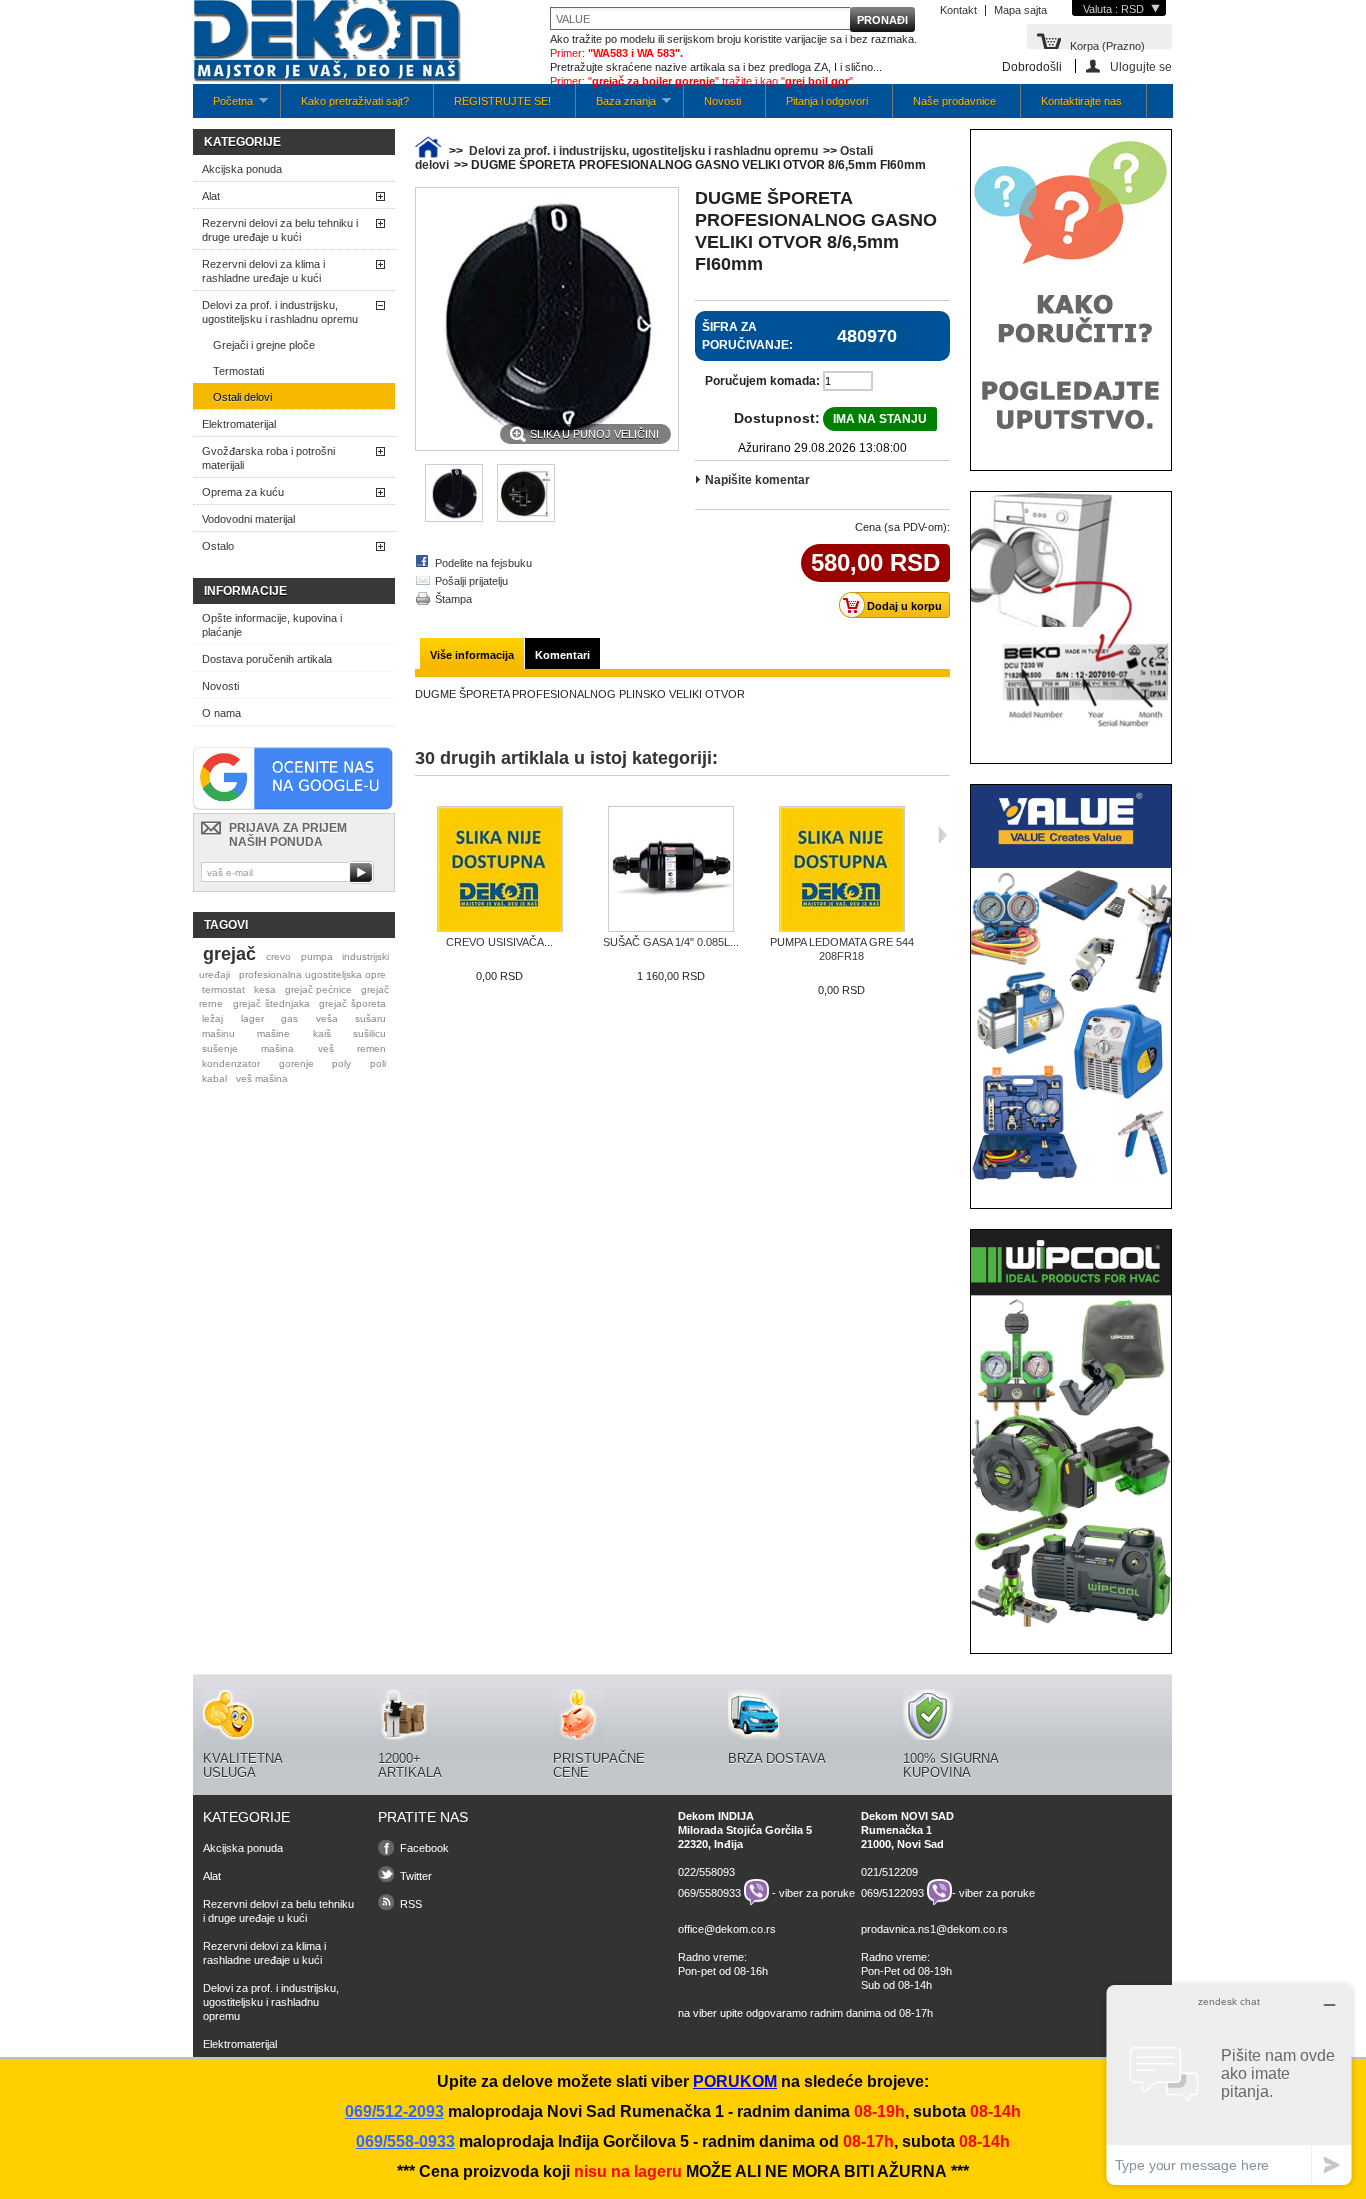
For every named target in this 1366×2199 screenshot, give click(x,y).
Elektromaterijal (239, 424)
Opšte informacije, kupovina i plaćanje (272, 625)
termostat (223, 989)
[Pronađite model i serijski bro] (1071, 736)
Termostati (238, 371)
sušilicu (369, 1033)
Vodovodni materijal (248, 519)
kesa (265, 989)
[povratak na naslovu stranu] (428, 151)
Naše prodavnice (954, 101)
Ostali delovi (242, 397)
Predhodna (419, 835)
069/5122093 (892, 1892)
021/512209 (889, 1872)
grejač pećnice (318, 989)
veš (326, 1048)
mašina (277, 1048)
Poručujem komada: (762, 381)
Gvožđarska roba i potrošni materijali (268, 458)
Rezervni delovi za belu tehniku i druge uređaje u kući (280, 230)
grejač (229, 954)
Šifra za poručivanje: (747, 336)
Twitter (416, 1876)
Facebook (424, 1848)
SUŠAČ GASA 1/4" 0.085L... (671, 942)
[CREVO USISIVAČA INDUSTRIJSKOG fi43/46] (499, 870)
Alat (211, 196)
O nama (221, 713)
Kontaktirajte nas (1081, 101)
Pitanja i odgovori (827, 101)
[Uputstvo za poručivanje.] (1071, 443)
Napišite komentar (757, 480)
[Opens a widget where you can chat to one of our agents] (1229, 2084)
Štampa (453, 599)
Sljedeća (942, 835)
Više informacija (472, 655)
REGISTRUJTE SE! (502, 101)
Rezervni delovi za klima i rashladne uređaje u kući (263, 271)
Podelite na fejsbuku (483, 563)
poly (341, 1063)
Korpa (1107, 44)
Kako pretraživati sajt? (355, 101)
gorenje (296, 1063)
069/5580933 (709, 1892)
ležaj (212, 1018)
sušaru (370, 1018)
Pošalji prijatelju (471, 581)
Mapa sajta (1020, 10)
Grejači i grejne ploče (264, 345)
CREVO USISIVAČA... (499, 942)
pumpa (317, 956)
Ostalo (218, 546)
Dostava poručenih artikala (267, 659)
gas (289, 1018)
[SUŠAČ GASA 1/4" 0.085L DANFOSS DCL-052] (670, 870)
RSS (411, 1904)
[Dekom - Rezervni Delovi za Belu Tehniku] (327, 42)
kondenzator (231, 1063)
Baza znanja (616, 106)
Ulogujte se (1141, 66)
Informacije (245, 591)
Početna (223, 106)
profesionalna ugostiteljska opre (312, 974)
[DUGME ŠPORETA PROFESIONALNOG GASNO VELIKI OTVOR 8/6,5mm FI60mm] (526, 518)
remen (371, 1048)
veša (327, 1018)
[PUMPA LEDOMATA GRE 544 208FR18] (841, 870)
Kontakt (958, 10)
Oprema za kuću (243, 492)
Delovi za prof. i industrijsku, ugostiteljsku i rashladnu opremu (280, 312)
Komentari (562, 655)
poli (378, 1063)
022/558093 (706, 1872)
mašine (273, 1033)
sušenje (220, 1048)
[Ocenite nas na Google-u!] (293, 806)
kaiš (322, 1033)
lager (252, 1018)
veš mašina (262, 1078)
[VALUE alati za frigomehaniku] (1071, 1181)
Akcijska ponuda (242, 169)
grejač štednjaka (271, 1003)
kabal (214, 1078)
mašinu (218, 1033)
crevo (278, 956)
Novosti (722, 101)
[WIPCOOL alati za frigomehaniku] (1071, 1626)
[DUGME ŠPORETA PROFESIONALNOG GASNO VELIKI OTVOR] (454, 518)
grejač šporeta (352, 1003)
